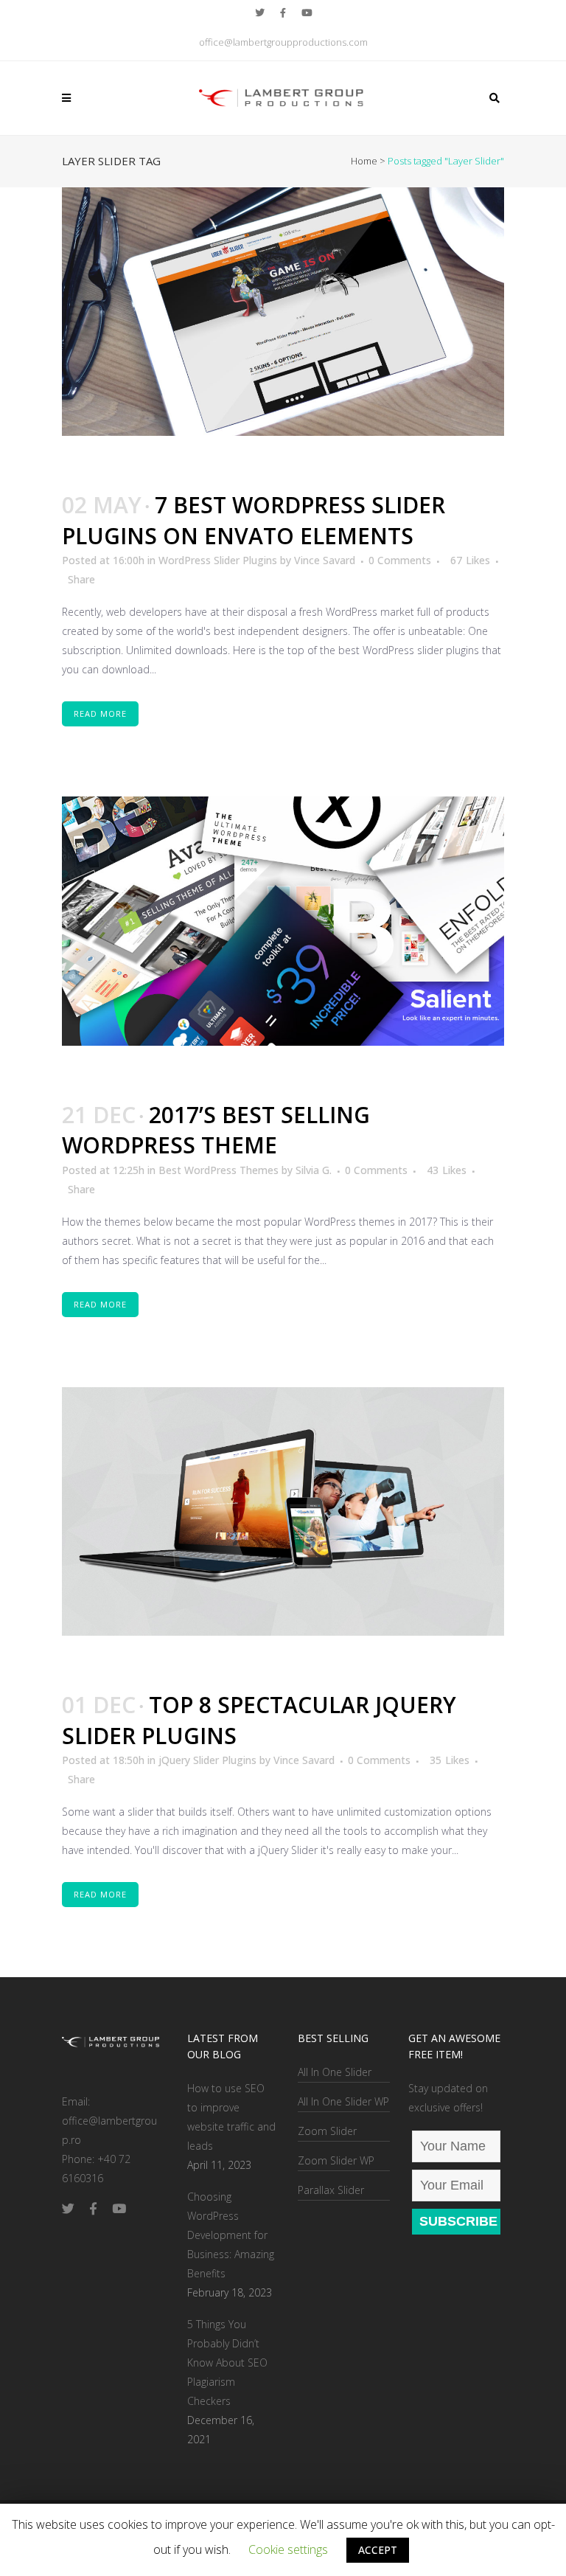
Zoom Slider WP (336, 2160)
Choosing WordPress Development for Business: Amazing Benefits (231, 2235)
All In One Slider (335, 2072)
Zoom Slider (327, 2131)
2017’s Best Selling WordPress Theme (216, 1130)
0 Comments (400, 560)
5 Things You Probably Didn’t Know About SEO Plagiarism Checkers (227, 2363)
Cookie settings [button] (288, 2549)
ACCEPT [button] (378, 2550)
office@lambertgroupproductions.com (283, 42)
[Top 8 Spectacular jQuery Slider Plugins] (283, 1512)
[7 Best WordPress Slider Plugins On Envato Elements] (283, 312)
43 (447, 1170)
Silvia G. (314, 1170)
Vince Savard (325, 560)
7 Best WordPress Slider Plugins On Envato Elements (254, 520)
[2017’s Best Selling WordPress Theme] (283, 921)
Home (364, 161)
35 (450, 1760)
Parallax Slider (331, 2190)
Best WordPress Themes (219, 1170)
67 (470, 560)
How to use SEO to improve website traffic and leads (231, 2117)
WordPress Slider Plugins (218, 560)
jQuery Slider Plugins (207, 1760)
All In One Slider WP (343, 2101)
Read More (100, 714)
